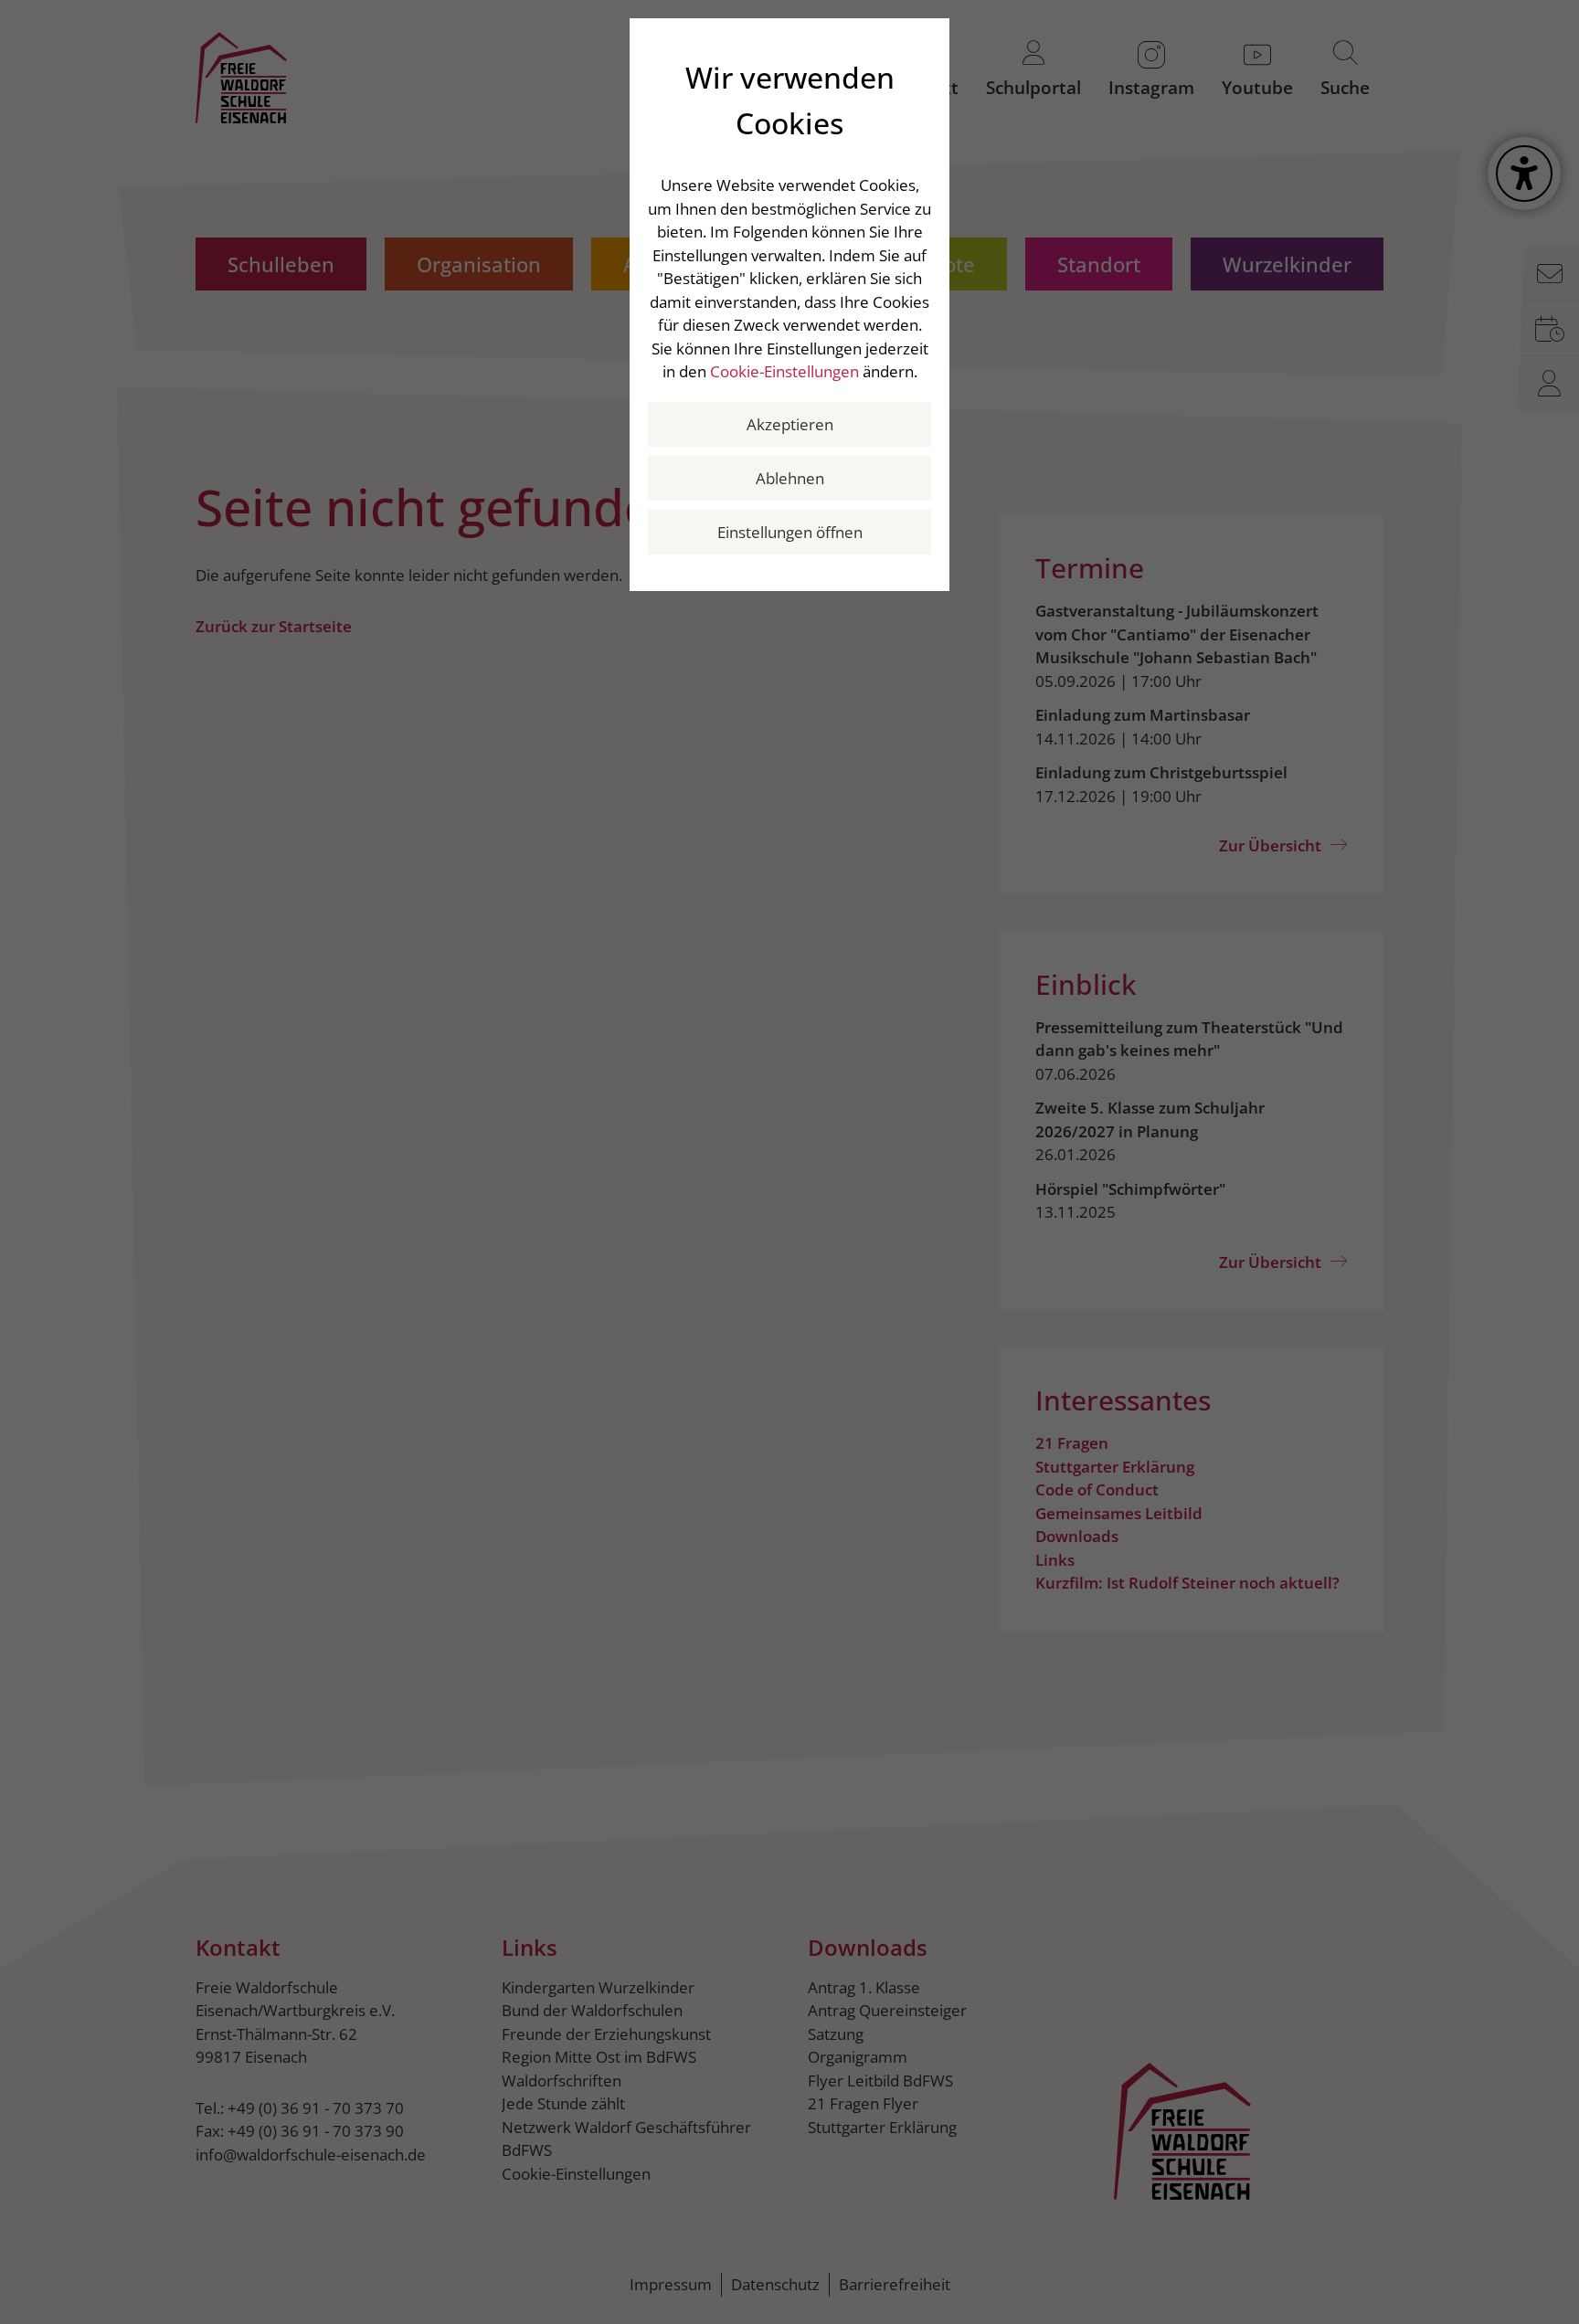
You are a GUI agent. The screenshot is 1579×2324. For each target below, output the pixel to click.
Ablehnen (790, 478)
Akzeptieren (790, 424)
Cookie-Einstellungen (784, 371)
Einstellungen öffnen (790, 532)
